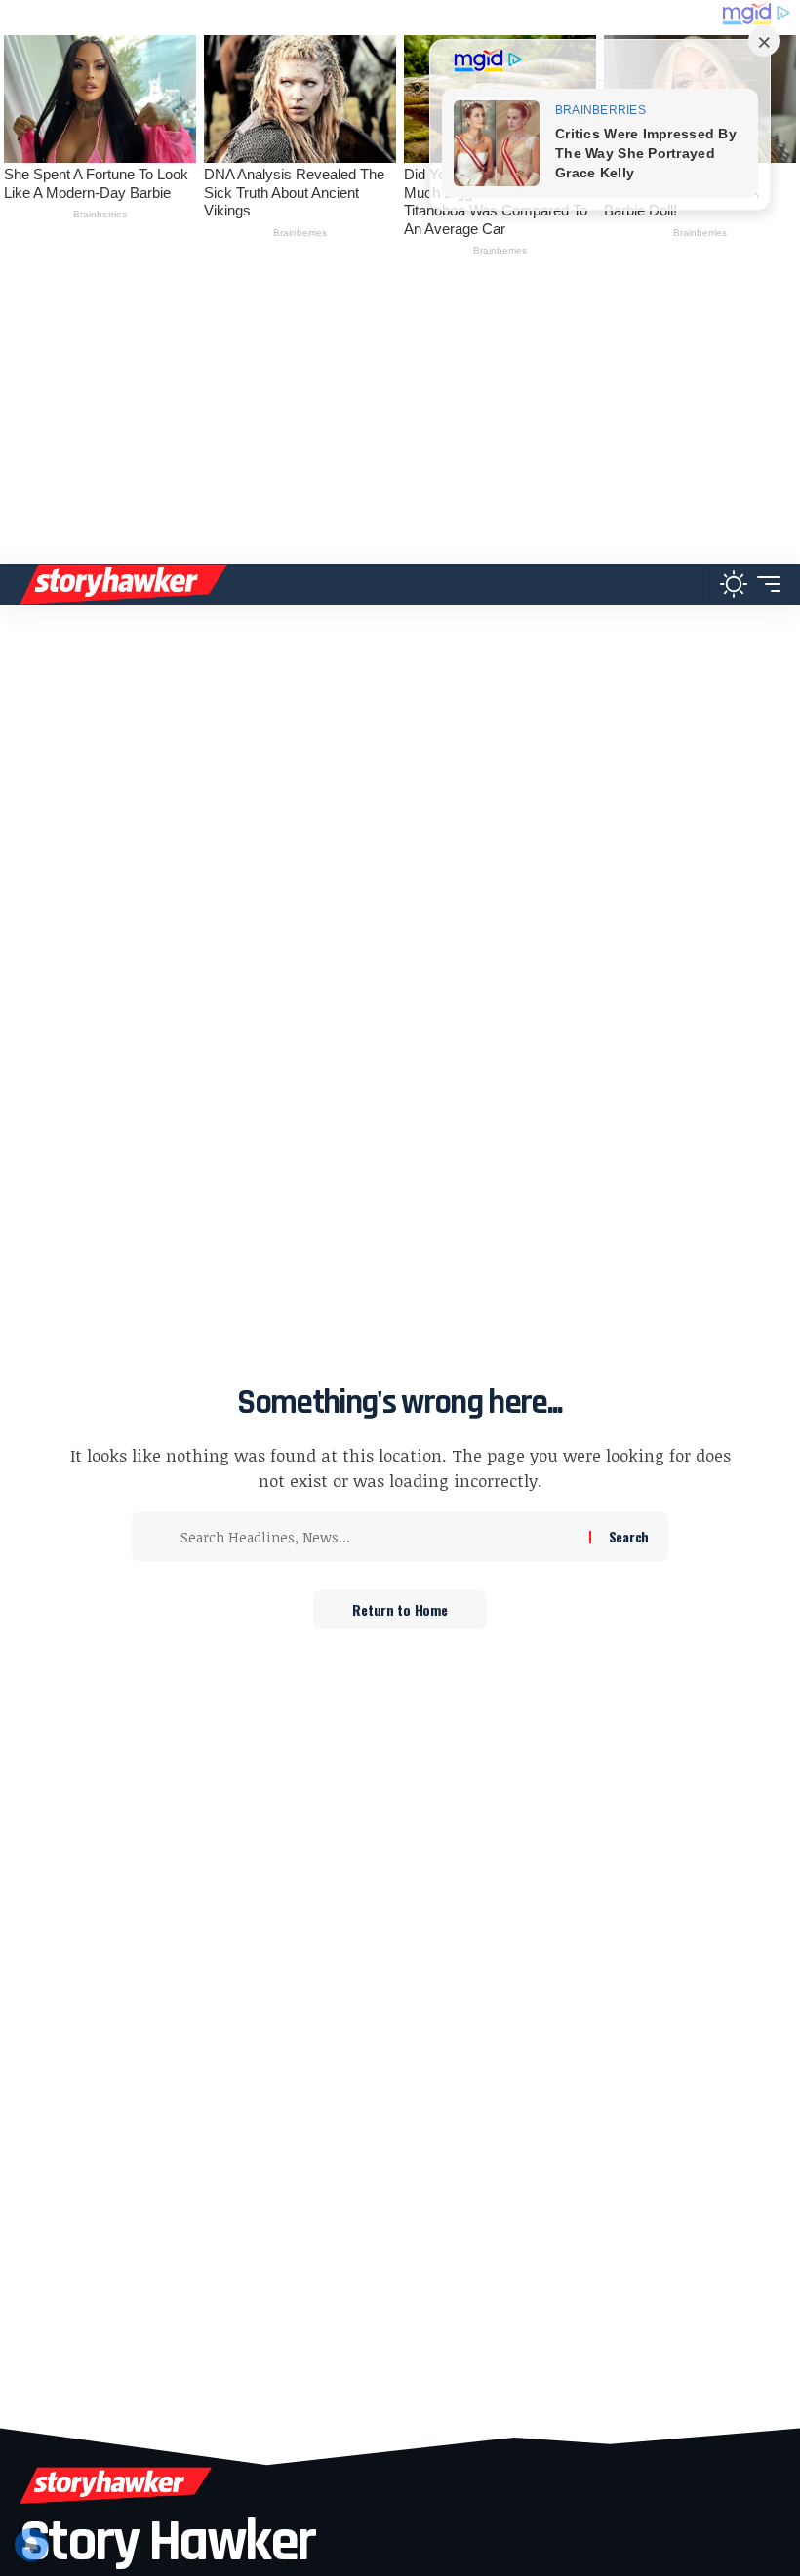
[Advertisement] (400, 417)
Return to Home (400, 1609)
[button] (690, 584)
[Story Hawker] (123, 584)
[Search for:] (378, 1537)
